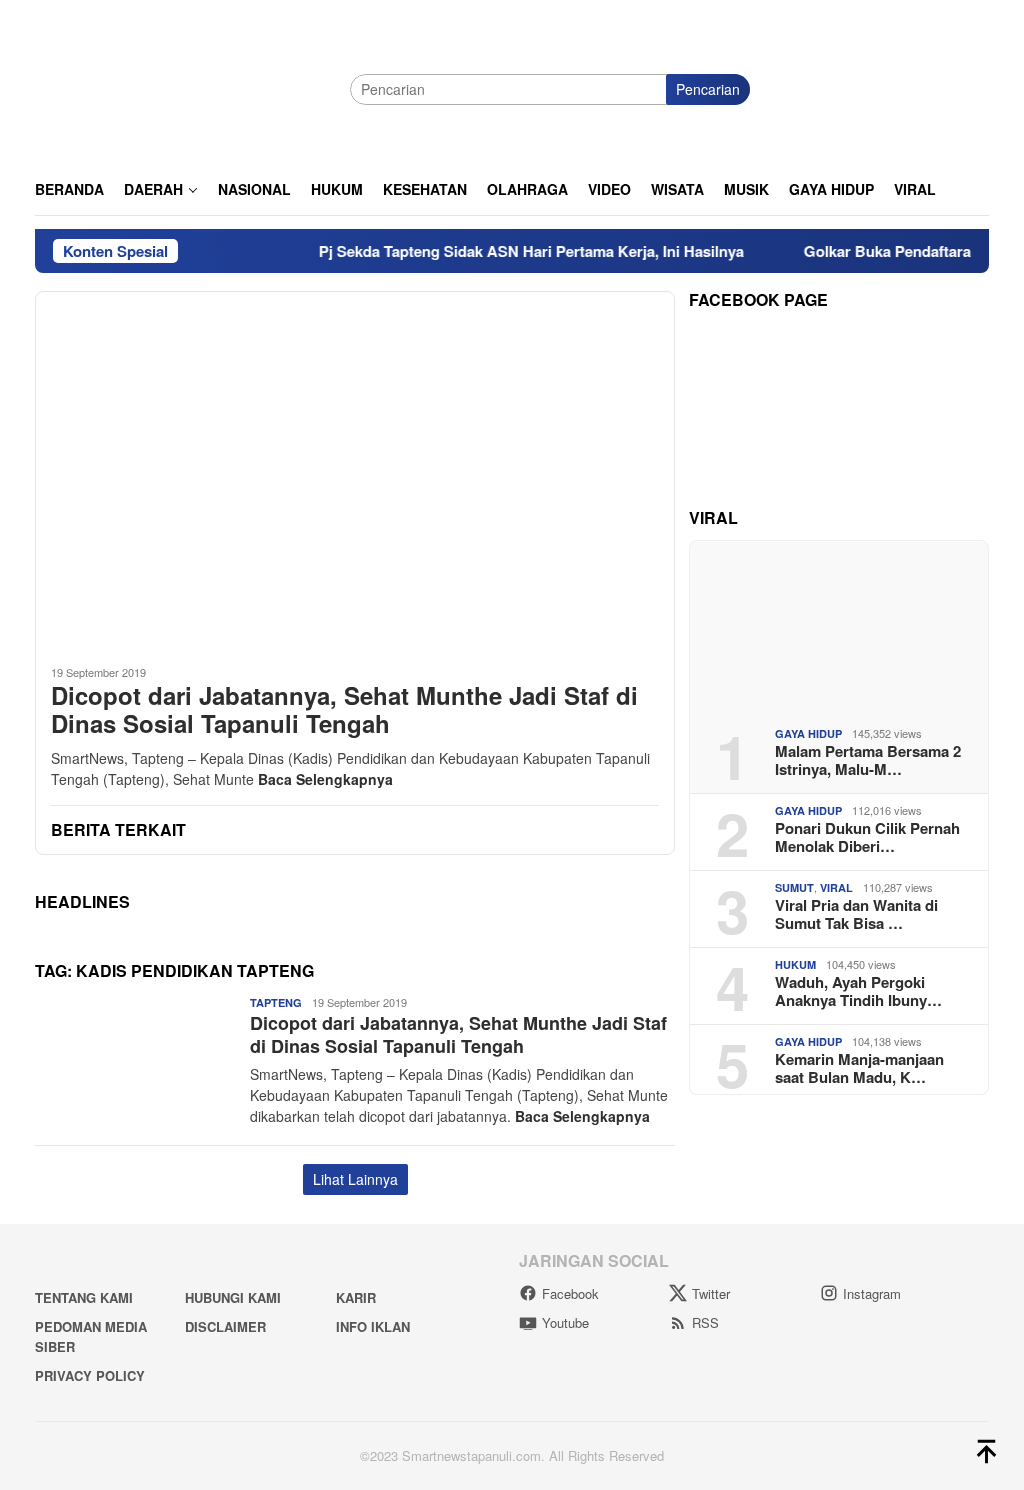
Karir (356, 1297)
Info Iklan (373, 1326)
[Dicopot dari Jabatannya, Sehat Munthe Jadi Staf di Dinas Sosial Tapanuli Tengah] (355, 470)
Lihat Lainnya (355, 1179)
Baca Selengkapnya (325, 779)
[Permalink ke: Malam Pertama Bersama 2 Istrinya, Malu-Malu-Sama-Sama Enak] (839, 626)
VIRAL (836, 887)
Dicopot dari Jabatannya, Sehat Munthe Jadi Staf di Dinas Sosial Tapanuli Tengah (344, 710)
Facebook (570, 1293)
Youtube (565, 1322)
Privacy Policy (90, 1375)
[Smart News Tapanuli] (185, 87)
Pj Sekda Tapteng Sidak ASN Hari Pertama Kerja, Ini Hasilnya (508, 251)
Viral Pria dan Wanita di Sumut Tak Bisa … (856, 914)
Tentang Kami (84, 1297)
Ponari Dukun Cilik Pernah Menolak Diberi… (867, 837)
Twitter (711, 1293)
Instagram (872, 1293)
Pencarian (708, 89)
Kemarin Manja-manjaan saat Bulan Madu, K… (859, 1068)
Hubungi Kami (233, 1297)
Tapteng (276, 1002)
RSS (705, 1322)
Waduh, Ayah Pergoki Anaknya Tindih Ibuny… (858, 991)
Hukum (795, 964)
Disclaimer (225, 1326)
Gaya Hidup (808, 733)
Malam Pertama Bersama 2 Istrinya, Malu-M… (868, 760)
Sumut (794, 887)
